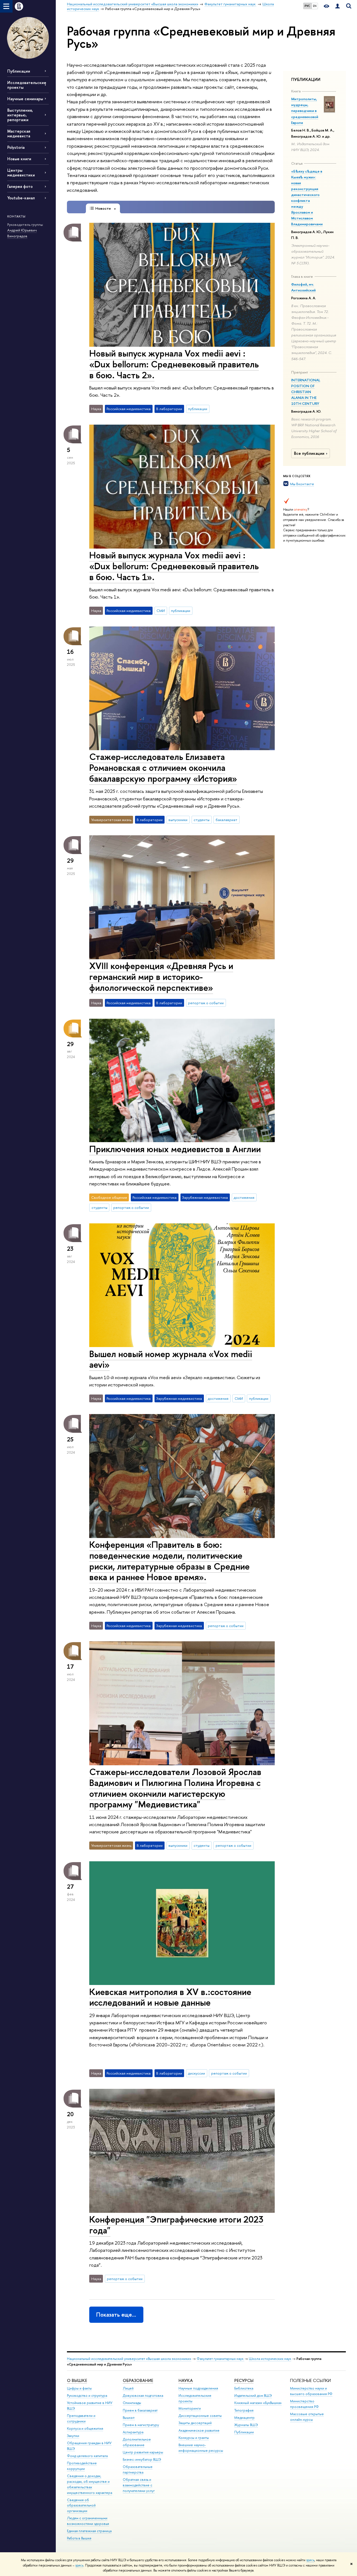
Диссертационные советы (200, 2416)
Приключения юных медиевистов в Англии (175, 1149)
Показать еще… (116, 2315)
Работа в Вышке (79, 2538)
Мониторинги (190, 2408)
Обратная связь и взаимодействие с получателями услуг (139, 2485)
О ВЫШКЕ (77, 2380)
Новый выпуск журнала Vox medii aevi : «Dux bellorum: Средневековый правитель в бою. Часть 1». (174, 566)
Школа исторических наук (270, 2359)
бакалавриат (226, 820)
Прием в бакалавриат (140, 2410)
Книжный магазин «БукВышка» (258, 2403)
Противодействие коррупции (82, 2466)
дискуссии (196, 2073)
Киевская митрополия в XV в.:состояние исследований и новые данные (170, 1997)
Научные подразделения (198, 2388)
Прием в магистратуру (141, 2425)
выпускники (178, 820)
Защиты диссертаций (195, 2423)
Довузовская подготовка (143, 2396)
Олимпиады (132, 2403)
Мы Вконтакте (302, 484)
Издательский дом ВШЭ (253, 2396)
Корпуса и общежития (85, 2428)
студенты (202, 820)
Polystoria (16, 147)
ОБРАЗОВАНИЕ (138, 2380)
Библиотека (244, 2388)
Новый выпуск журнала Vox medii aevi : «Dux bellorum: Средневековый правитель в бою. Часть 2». (174, 364)
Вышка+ (129, 2418)
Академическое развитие (199, 2430)
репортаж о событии (206, 1003)
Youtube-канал (21, 198)
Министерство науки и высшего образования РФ (311, 2391)
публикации (198, 409)
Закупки (73, 2436)
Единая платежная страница (89, 2531)
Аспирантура (133, 2432)
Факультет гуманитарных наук (220, 2359)
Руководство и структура (87, 2396)
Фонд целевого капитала (87, 2456)
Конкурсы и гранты (194, 2438)
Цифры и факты (79, 2388)
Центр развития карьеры (143, 2452)
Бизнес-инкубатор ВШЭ (142, 2459)
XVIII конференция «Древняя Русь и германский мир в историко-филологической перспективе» (161, 977)
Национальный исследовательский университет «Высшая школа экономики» (129, 2359)
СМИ (161, 611)
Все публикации (309, 453)
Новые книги (19, 159)
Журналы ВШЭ (246, 2425)
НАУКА (186, 2380)
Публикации (19, 71)
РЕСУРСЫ (244, 2380)
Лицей (128, 2388)
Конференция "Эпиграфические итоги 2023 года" (176, 2225)
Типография (244, 2410)
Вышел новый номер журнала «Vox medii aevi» (171, 1359)
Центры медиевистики (21, 173)
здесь (310, 2560)
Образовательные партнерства (138, 2469)
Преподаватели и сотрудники (81, 2418)
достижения (244, 1197)
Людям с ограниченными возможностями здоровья (88, 2521)
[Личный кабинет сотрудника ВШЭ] (337, 6)
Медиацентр (244, 2418)
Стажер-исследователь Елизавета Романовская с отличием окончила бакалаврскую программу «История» (163, 767)
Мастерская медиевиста (19, 133)
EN (315, 6)
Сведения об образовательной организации (81, 2506)
